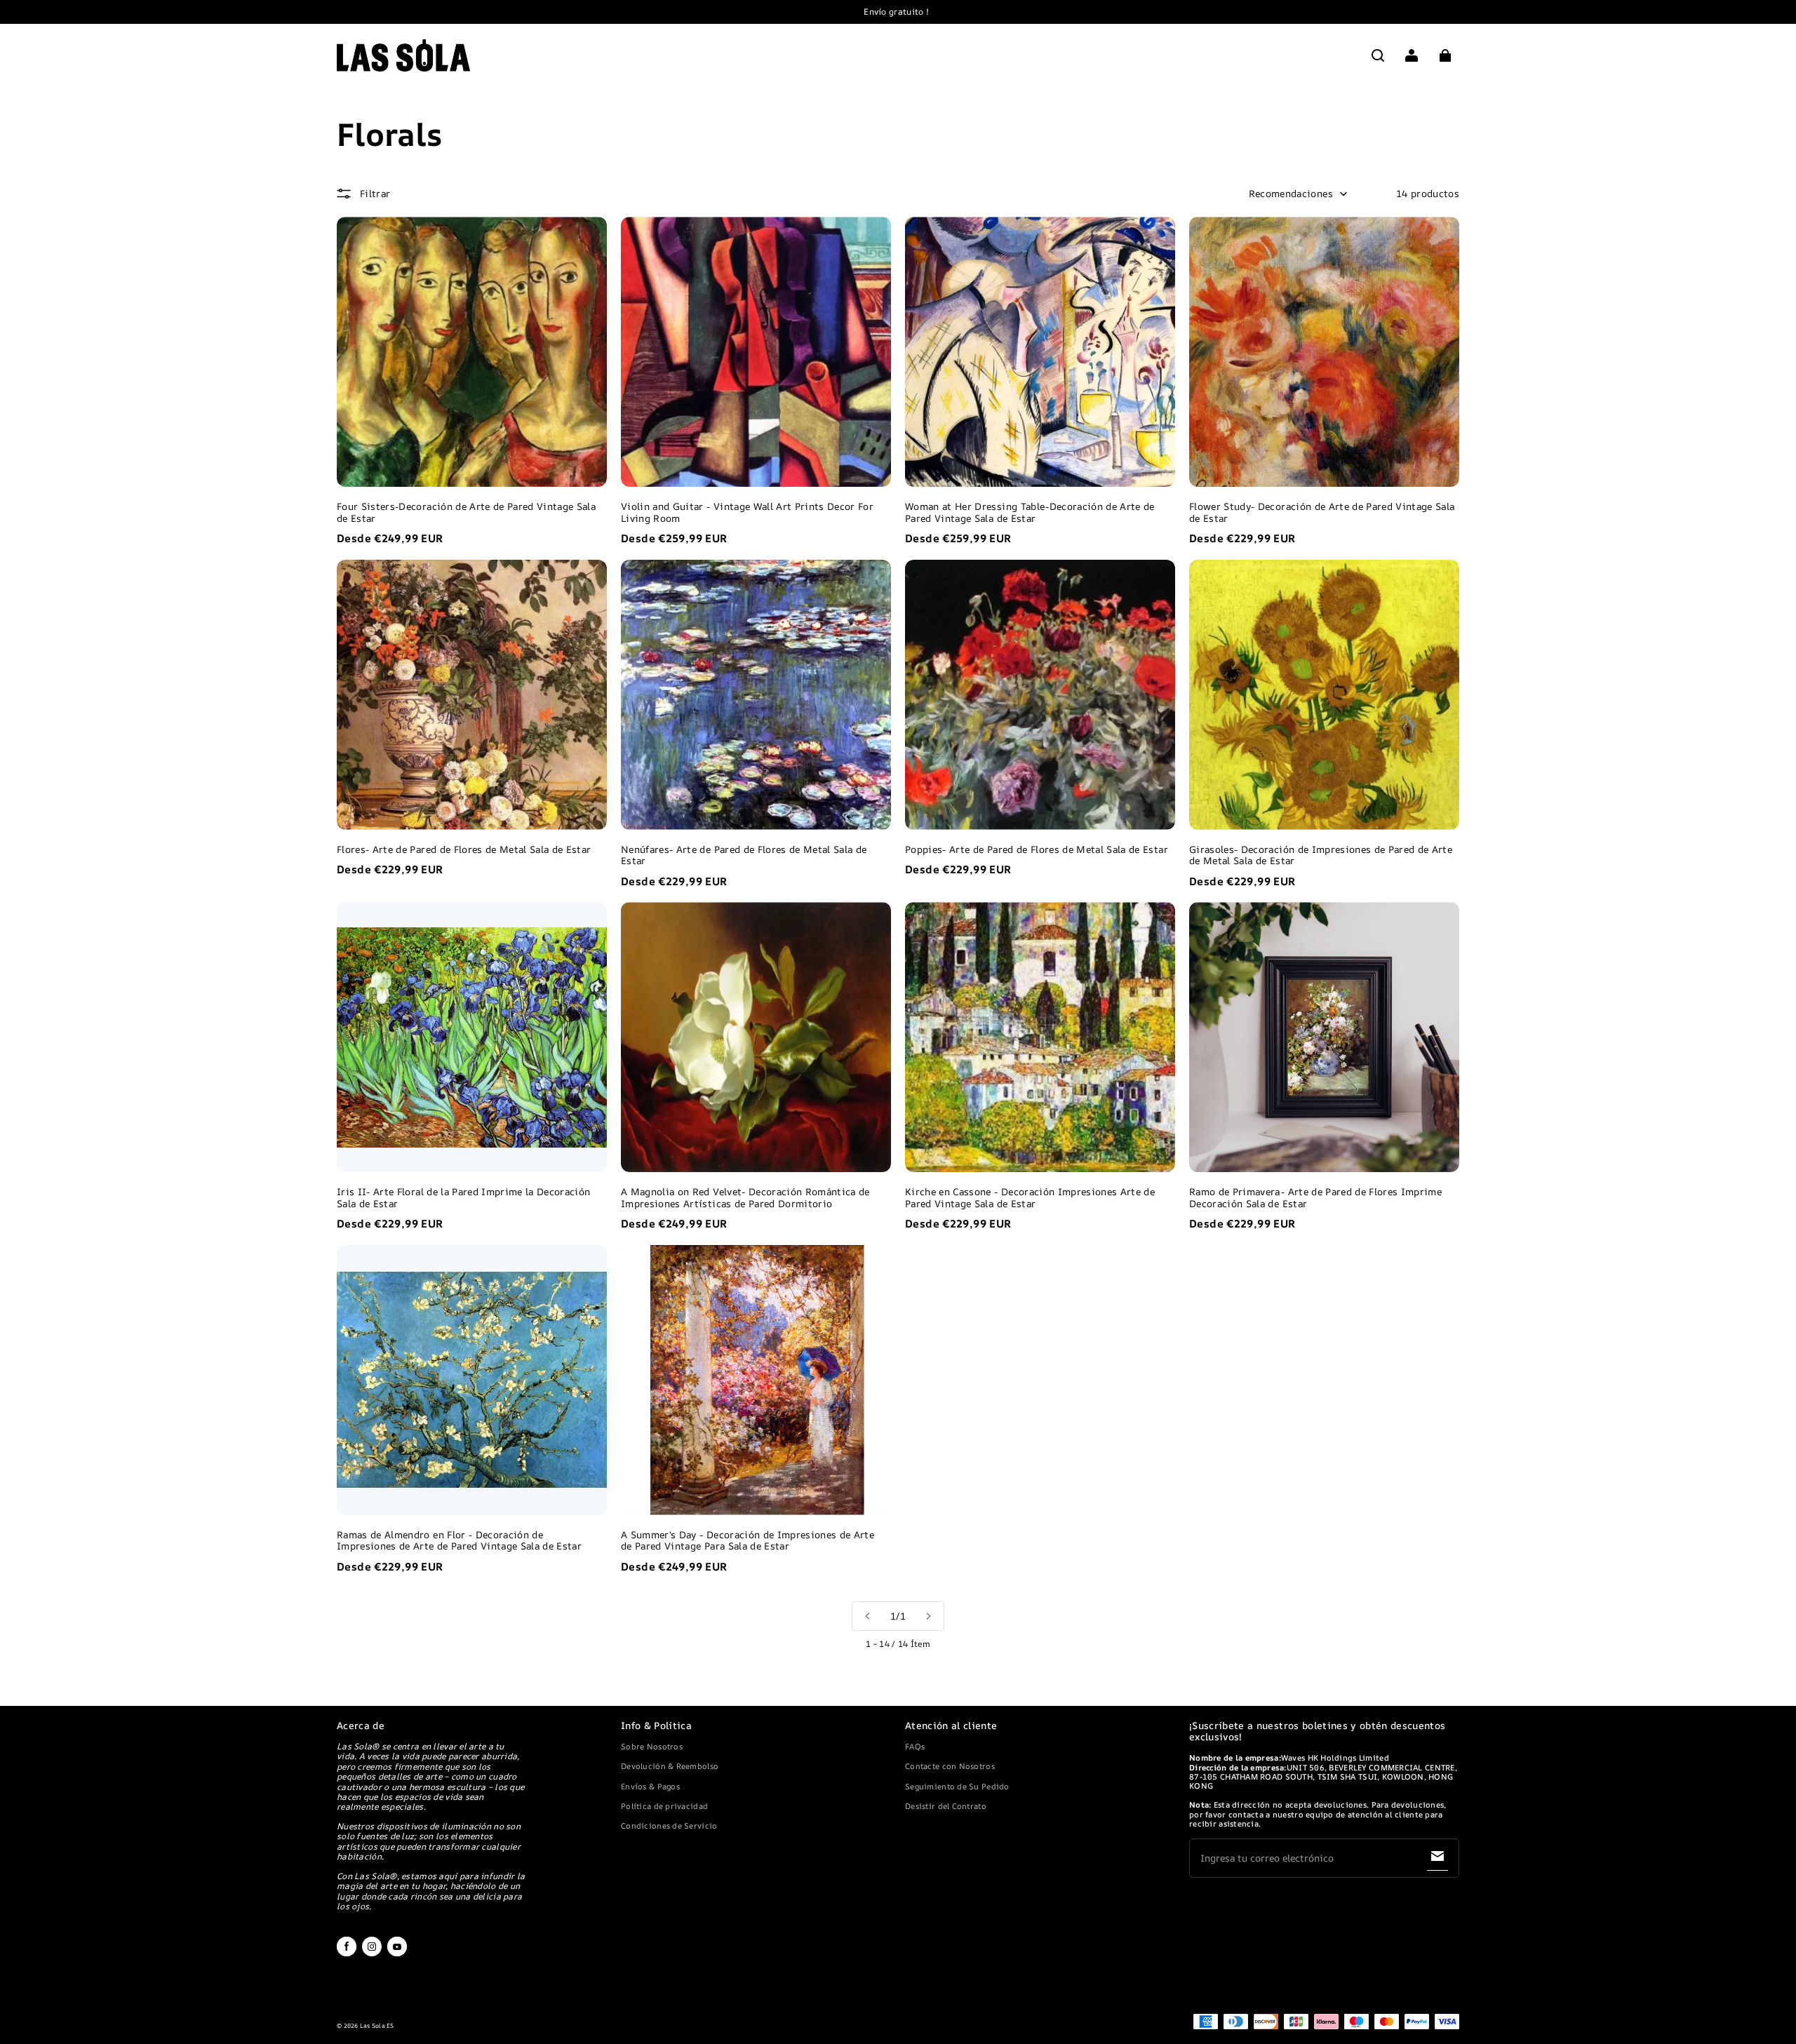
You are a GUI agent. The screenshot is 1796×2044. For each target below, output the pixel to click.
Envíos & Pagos (650, 1786)
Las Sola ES (377, 2026)
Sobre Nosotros (652, 1746)
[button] (1378, 55)
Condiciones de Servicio (669, 1826)
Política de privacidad (664, 1806)
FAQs (915, 1746)
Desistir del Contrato (946, 1806)
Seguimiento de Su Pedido (957, 1786)
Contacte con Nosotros (950, 1766)
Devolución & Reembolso (670, 1766)
